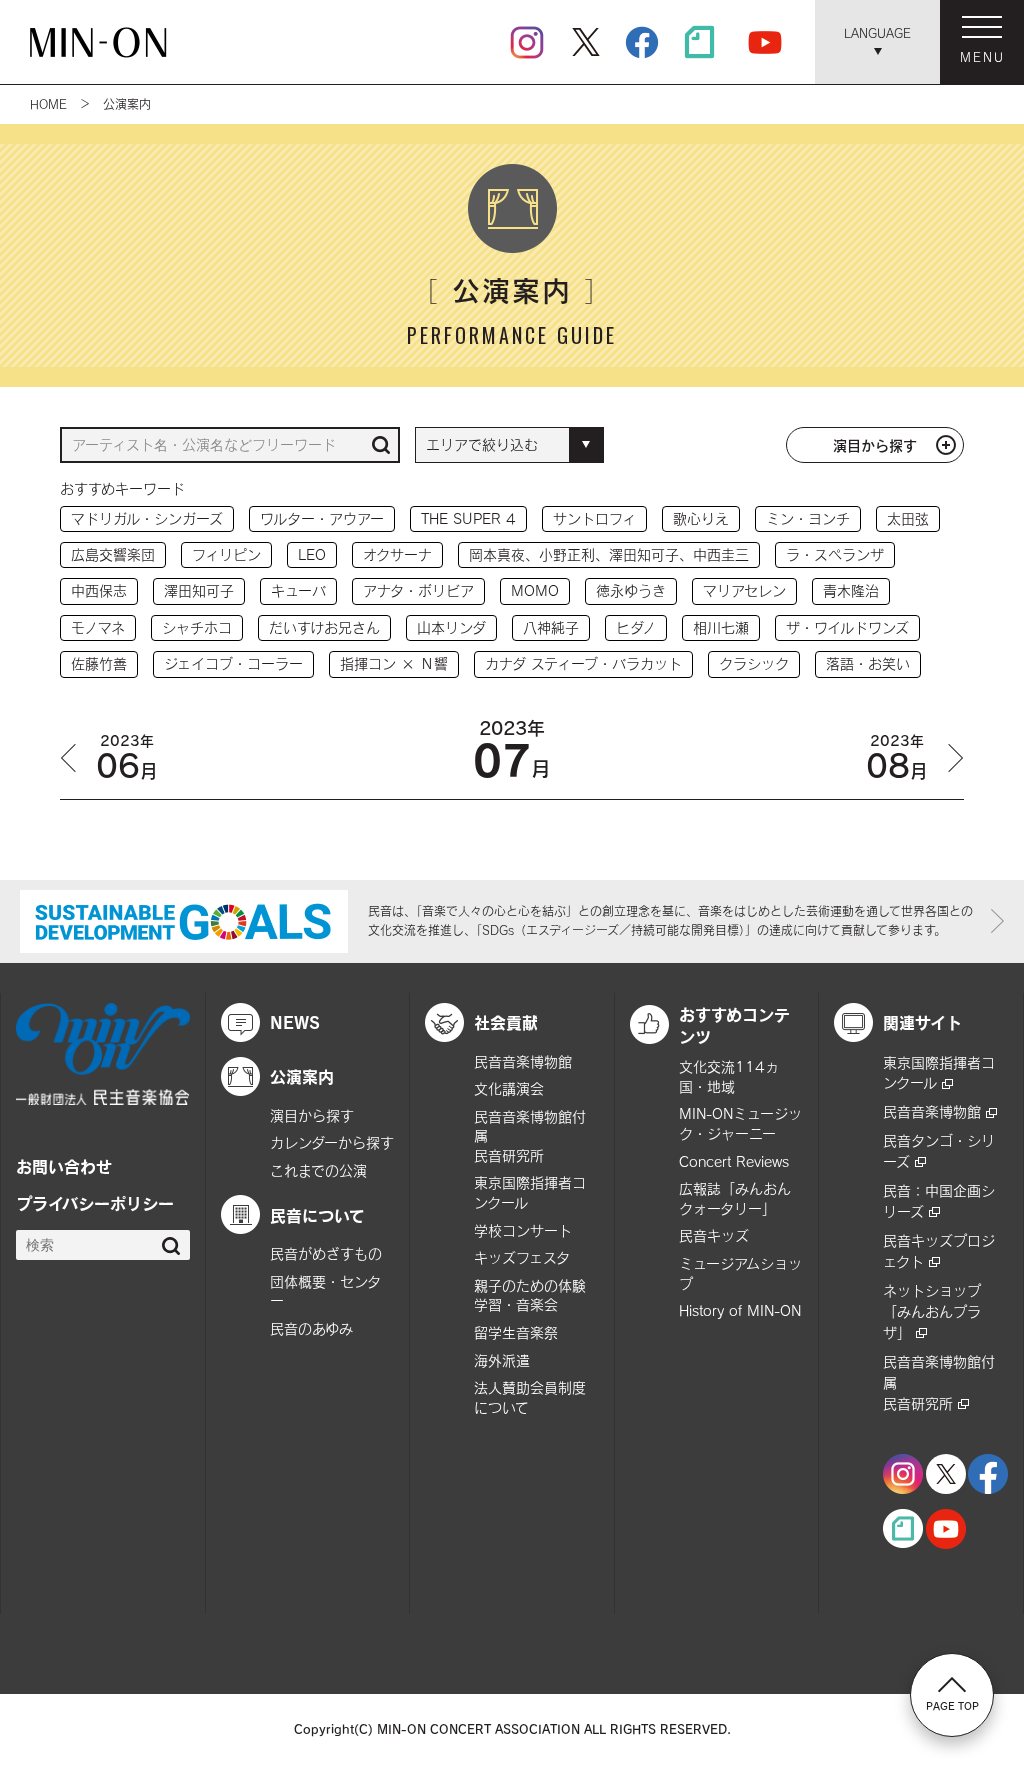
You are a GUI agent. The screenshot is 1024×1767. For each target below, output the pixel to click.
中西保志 (99, 590)
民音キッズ (714, 1235)
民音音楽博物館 (523, 1061)
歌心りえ (701, 518)
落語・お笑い (868, 663)
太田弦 (908, 518)
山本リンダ (451, 627)
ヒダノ (636, 627)
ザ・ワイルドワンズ (847, 627)
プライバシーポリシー (95, 1203)
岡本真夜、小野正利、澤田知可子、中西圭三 (609, 554)
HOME (48, 104)
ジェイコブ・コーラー (233, 663)
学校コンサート (523, 1230)
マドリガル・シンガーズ (147, 518)
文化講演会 (509, 1088)
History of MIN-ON (740, 1310)
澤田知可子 (199, 590)
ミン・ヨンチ (808, 518)
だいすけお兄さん (324, 627)
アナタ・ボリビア (418, 590)
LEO (312, 554)
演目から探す (875, 445)
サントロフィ (594, 518)
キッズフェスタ (522, 1257)
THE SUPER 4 (468, 518)
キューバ (298, 590)
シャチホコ (197, 627)
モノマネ (98, 627)
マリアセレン (744, 590)
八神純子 (551, 627)
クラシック (754, 663)
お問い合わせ (64, 1166)
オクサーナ (397, 554)
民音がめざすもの (326, 1253)
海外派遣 (502, 1360)
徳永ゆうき (631, 590)
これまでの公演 (318, 1170)
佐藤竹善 (99, 663)
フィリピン (226, 554)
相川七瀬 (721, 627)
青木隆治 (851, 590)
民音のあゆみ (311, 1328)
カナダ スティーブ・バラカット (583, 663)
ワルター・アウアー (322, 518)
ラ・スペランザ (835, 554)
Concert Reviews (734, 1161)
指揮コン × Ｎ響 (394, 663)
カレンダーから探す (332, 1142)
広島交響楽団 (113, 554)
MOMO (535, 590)
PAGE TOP (952, 1706)
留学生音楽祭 (516, 1332)
